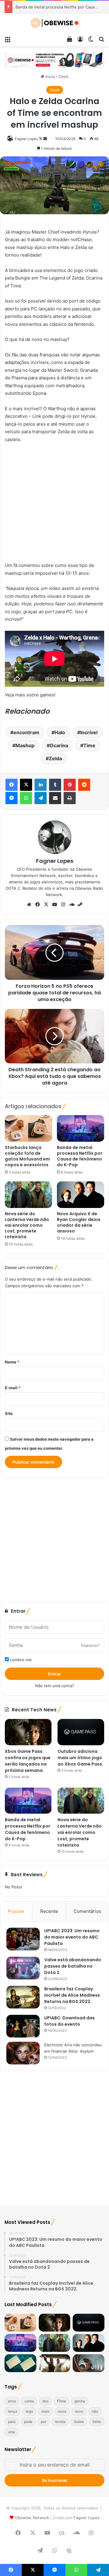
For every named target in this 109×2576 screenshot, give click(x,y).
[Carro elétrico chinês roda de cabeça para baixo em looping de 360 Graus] (89, 2363)
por (44, 2422)
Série (97, 2422)
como (29, 2401)
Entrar (55, 1674)
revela (60, 2422)
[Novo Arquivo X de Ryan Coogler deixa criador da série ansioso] (81, 1195)
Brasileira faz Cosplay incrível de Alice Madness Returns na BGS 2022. (72, 1995)
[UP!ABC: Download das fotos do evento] (23, 2026)
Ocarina (59, 745)
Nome (12, 1362)
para (12, 2422)
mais (45, 2411)
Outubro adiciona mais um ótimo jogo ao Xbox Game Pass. (80, 1758)
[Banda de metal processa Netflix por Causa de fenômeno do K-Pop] (81, 1128)
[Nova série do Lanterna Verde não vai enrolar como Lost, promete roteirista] (28, 1195)
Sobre (79, 2422)
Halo (60, 732)
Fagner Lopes (26, 139)
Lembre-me (20, 1660)
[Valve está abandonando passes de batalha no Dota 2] (23, 1968)
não (95, 2411)
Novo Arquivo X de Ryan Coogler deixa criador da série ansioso (79, 1222)
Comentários (87, 1911)
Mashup (25, 745)
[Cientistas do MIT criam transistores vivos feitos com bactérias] (20, 2363)
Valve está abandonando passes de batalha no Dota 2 (73, 1966)
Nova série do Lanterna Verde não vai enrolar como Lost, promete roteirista (27, 1225)
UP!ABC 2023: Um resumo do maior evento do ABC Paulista (72, 1937)
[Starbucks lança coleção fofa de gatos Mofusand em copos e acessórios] (28, 1128)
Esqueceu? (90, 1645)
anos (12, 2401)
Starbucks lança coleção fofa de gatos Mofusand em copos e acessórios (27, 1156)
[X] (46, 905)
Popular (16, 1911)
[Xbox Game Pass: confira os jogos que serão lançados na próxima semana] (28, 1732)
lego (29, 2411)
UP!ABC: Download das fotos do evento (69, 2021)
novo (79, 2411)
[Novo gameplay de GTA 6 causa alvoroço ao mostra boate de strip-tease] (55, 2363)
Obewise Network (32, 2518)
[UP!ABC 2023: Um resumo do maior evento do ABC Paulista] (23, 1939)
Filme (61, 2401)
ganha (80, 2401)
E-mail (13, 1388)
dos (45, 2401)
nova (62, 2411)
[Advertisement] (54, 505)
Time (89, 745)
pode (28, 2422)
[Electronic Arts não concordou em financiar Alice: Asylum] (23, 2053)
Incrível (89, 732)
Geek (63, 77)
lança (13, 2411)
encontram (26, 732)
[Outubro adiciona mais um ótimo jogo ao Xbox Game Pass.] (81, 1732)
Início (50, 77)
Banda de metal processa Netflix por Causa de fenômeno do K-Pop (80, 1156)
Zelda (55, 758)
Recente (49, 1911)
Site (9, 1413)
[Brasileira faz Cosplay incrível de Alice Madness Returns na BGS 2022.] (23, 1997)
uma (12, 2432)
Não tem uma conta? (55, 1686)
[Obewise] (54, 23)
